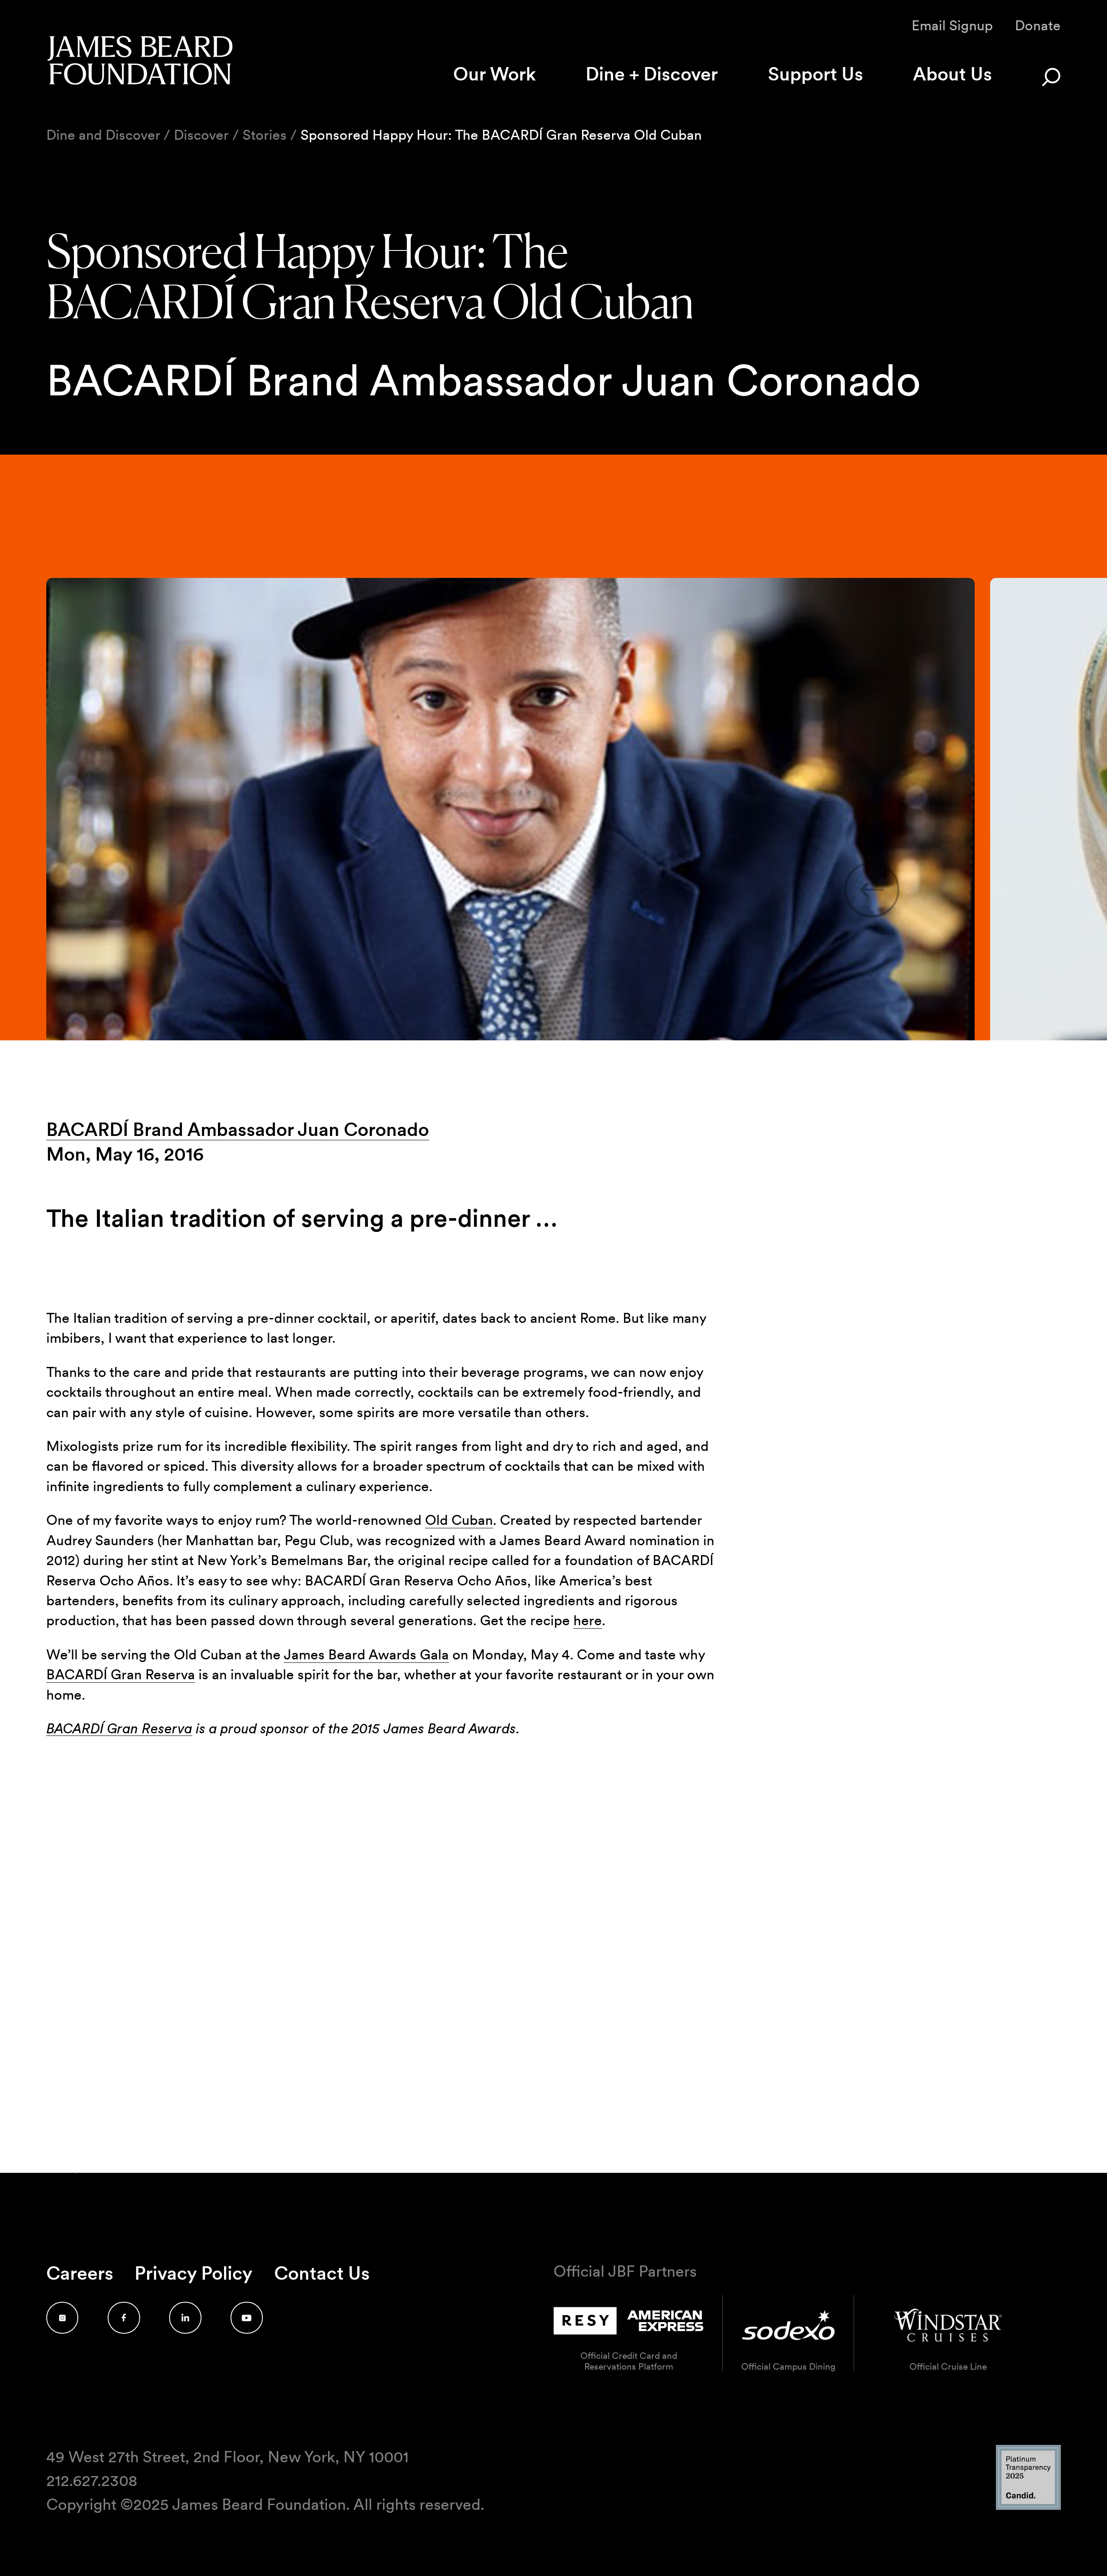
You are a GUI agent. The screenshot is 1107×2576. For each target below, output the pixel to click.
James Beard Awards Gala (366, 1654)
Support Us (816, 74)
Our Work (494, 74)
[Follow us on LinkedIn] (185, 2318)
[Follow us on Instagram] (62, 2318)
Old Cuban (459, 1520)
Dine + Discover (652, 74)
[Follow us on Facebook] (124, 2318)
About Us (952, 74)
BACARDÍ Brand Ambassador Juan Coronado (238, 1129)
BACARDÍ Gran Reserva (121, 1674)
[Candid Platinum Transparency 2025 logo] (1028, 2507)
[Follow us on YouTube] (247, 2318)
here (588, 1620)
